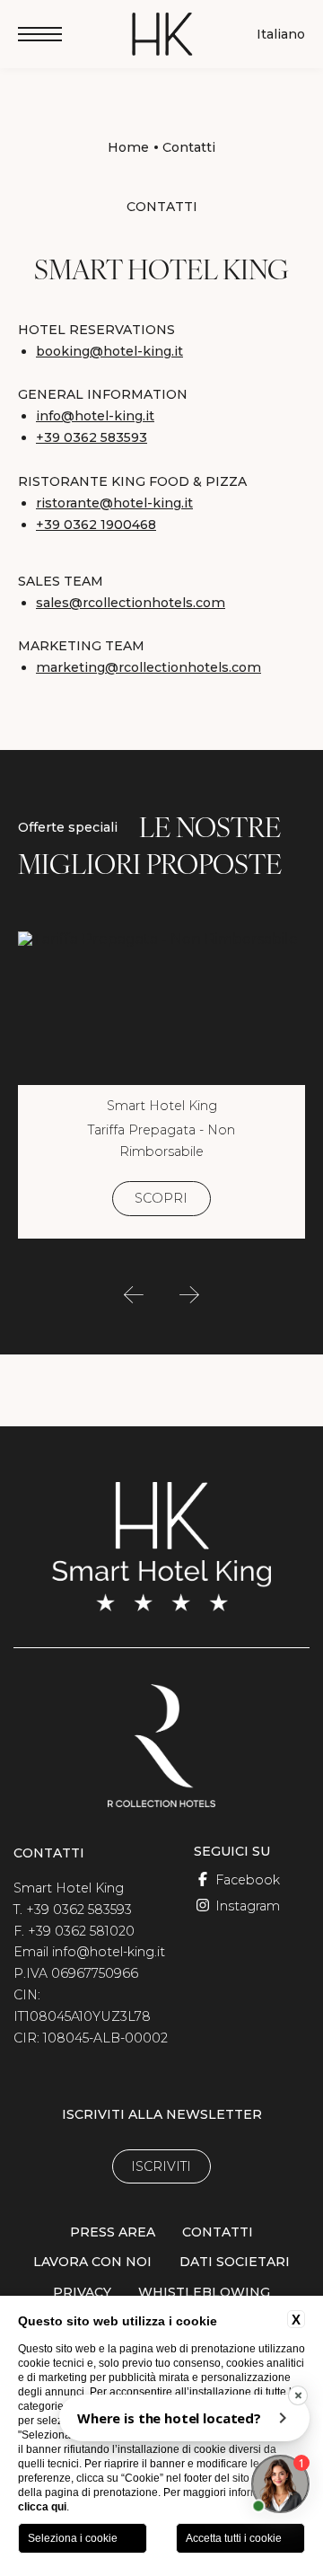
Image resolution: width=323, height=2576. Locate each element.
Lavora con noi (92, 2262)
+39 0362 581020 (81, 1931)
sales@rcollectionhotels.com (131, 603)
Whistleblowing (204, 2292)
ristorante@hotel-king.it (114, 503)
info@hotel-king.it (95, 416)
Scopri (161, 1198)
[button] (134, 1295)
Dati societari (235, 2262)
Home (128, 147)
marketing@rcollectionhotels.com (148, 667)
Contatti (189, 147)
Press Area (113, 2232)
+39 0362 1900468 (96, 525)
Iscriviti (161, 2166)
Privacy (82, 2292)
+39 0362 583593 (92, 437)
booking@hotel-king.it (109, 351)
